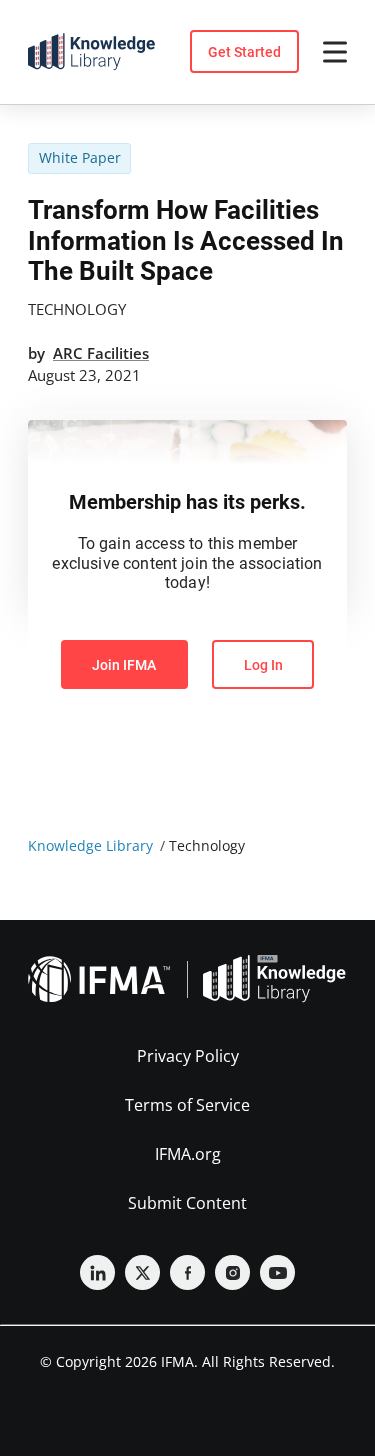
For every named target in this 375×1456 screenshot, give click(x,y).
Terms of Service (187, 1105)
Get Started (244, 52)
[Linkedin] (97, 1272)
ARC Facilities (101, 353)
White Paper (80, 157)
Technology (77, 309)
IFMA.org (188, 1154)
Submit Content (187, 1203)
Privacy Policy (188, 1056)
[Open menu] (335, 52)
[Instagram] (232, 1272)
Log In (263, 665)
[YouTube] (277, 1272)
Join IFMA (124, 665)
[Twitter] (142, 1272)
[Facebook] (187, 1272)
